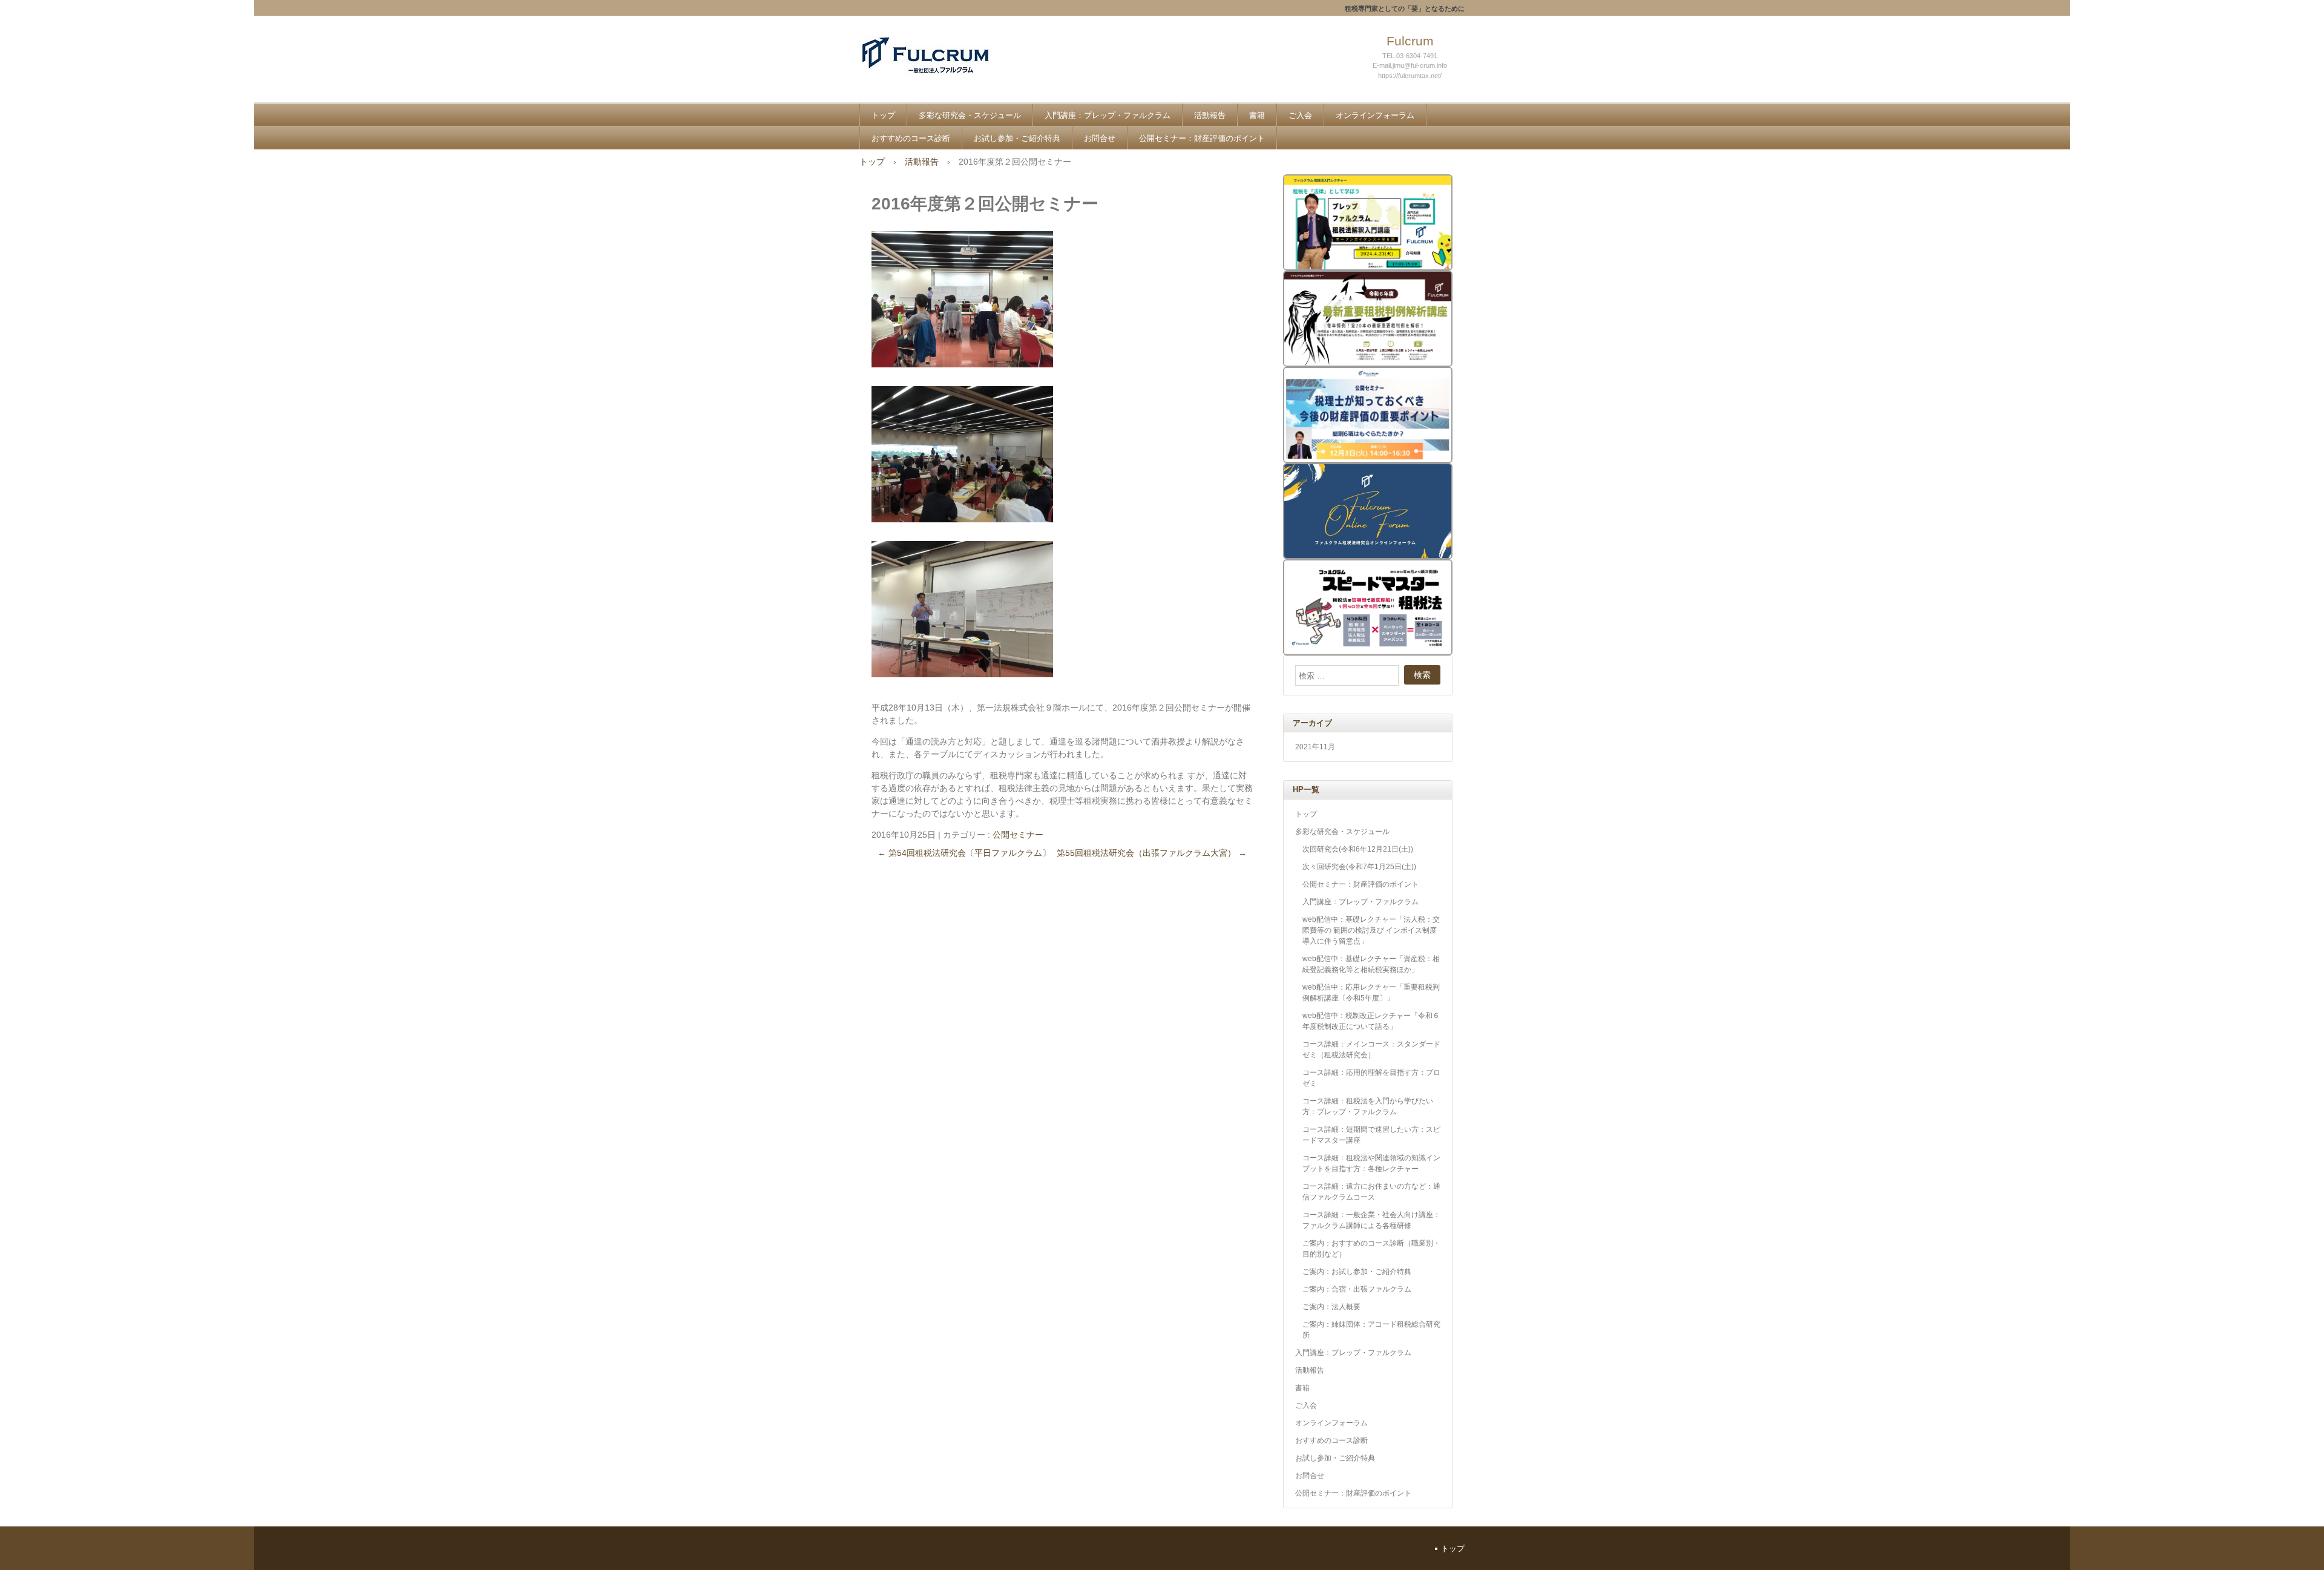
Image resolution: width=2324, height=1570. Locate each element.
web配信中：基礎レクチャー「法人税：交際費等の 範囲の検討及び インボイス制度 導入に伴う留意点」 (1371, 930)
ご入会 (1300, 115)
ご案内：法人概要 (1331, 1307)
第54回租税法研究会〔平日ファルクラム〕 (964, 853)
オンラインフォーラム (1375, 115)
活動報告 (1210, 115)
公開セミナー (1018, 835)
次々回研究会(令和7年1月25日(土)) (1359, 867)
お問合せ (1100, 138)
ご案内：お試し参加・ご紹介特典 (1357, 1272)
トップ (883, 115)
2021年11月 (1315, 747)
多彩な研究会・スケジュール (970, 115)
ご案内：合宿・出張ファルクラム (1357, 1289)
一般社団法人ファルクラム (948, 67)
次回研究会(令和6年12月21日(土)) (1358, 849)
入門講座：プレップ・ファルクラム (1108, 115)
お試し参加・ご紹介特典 (1017, 138)
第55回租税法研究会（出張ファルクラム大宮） (1152, 853)
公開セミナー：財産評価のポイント (1202, 138)
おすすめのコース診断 (911, 138)
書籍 (1257, 115)
